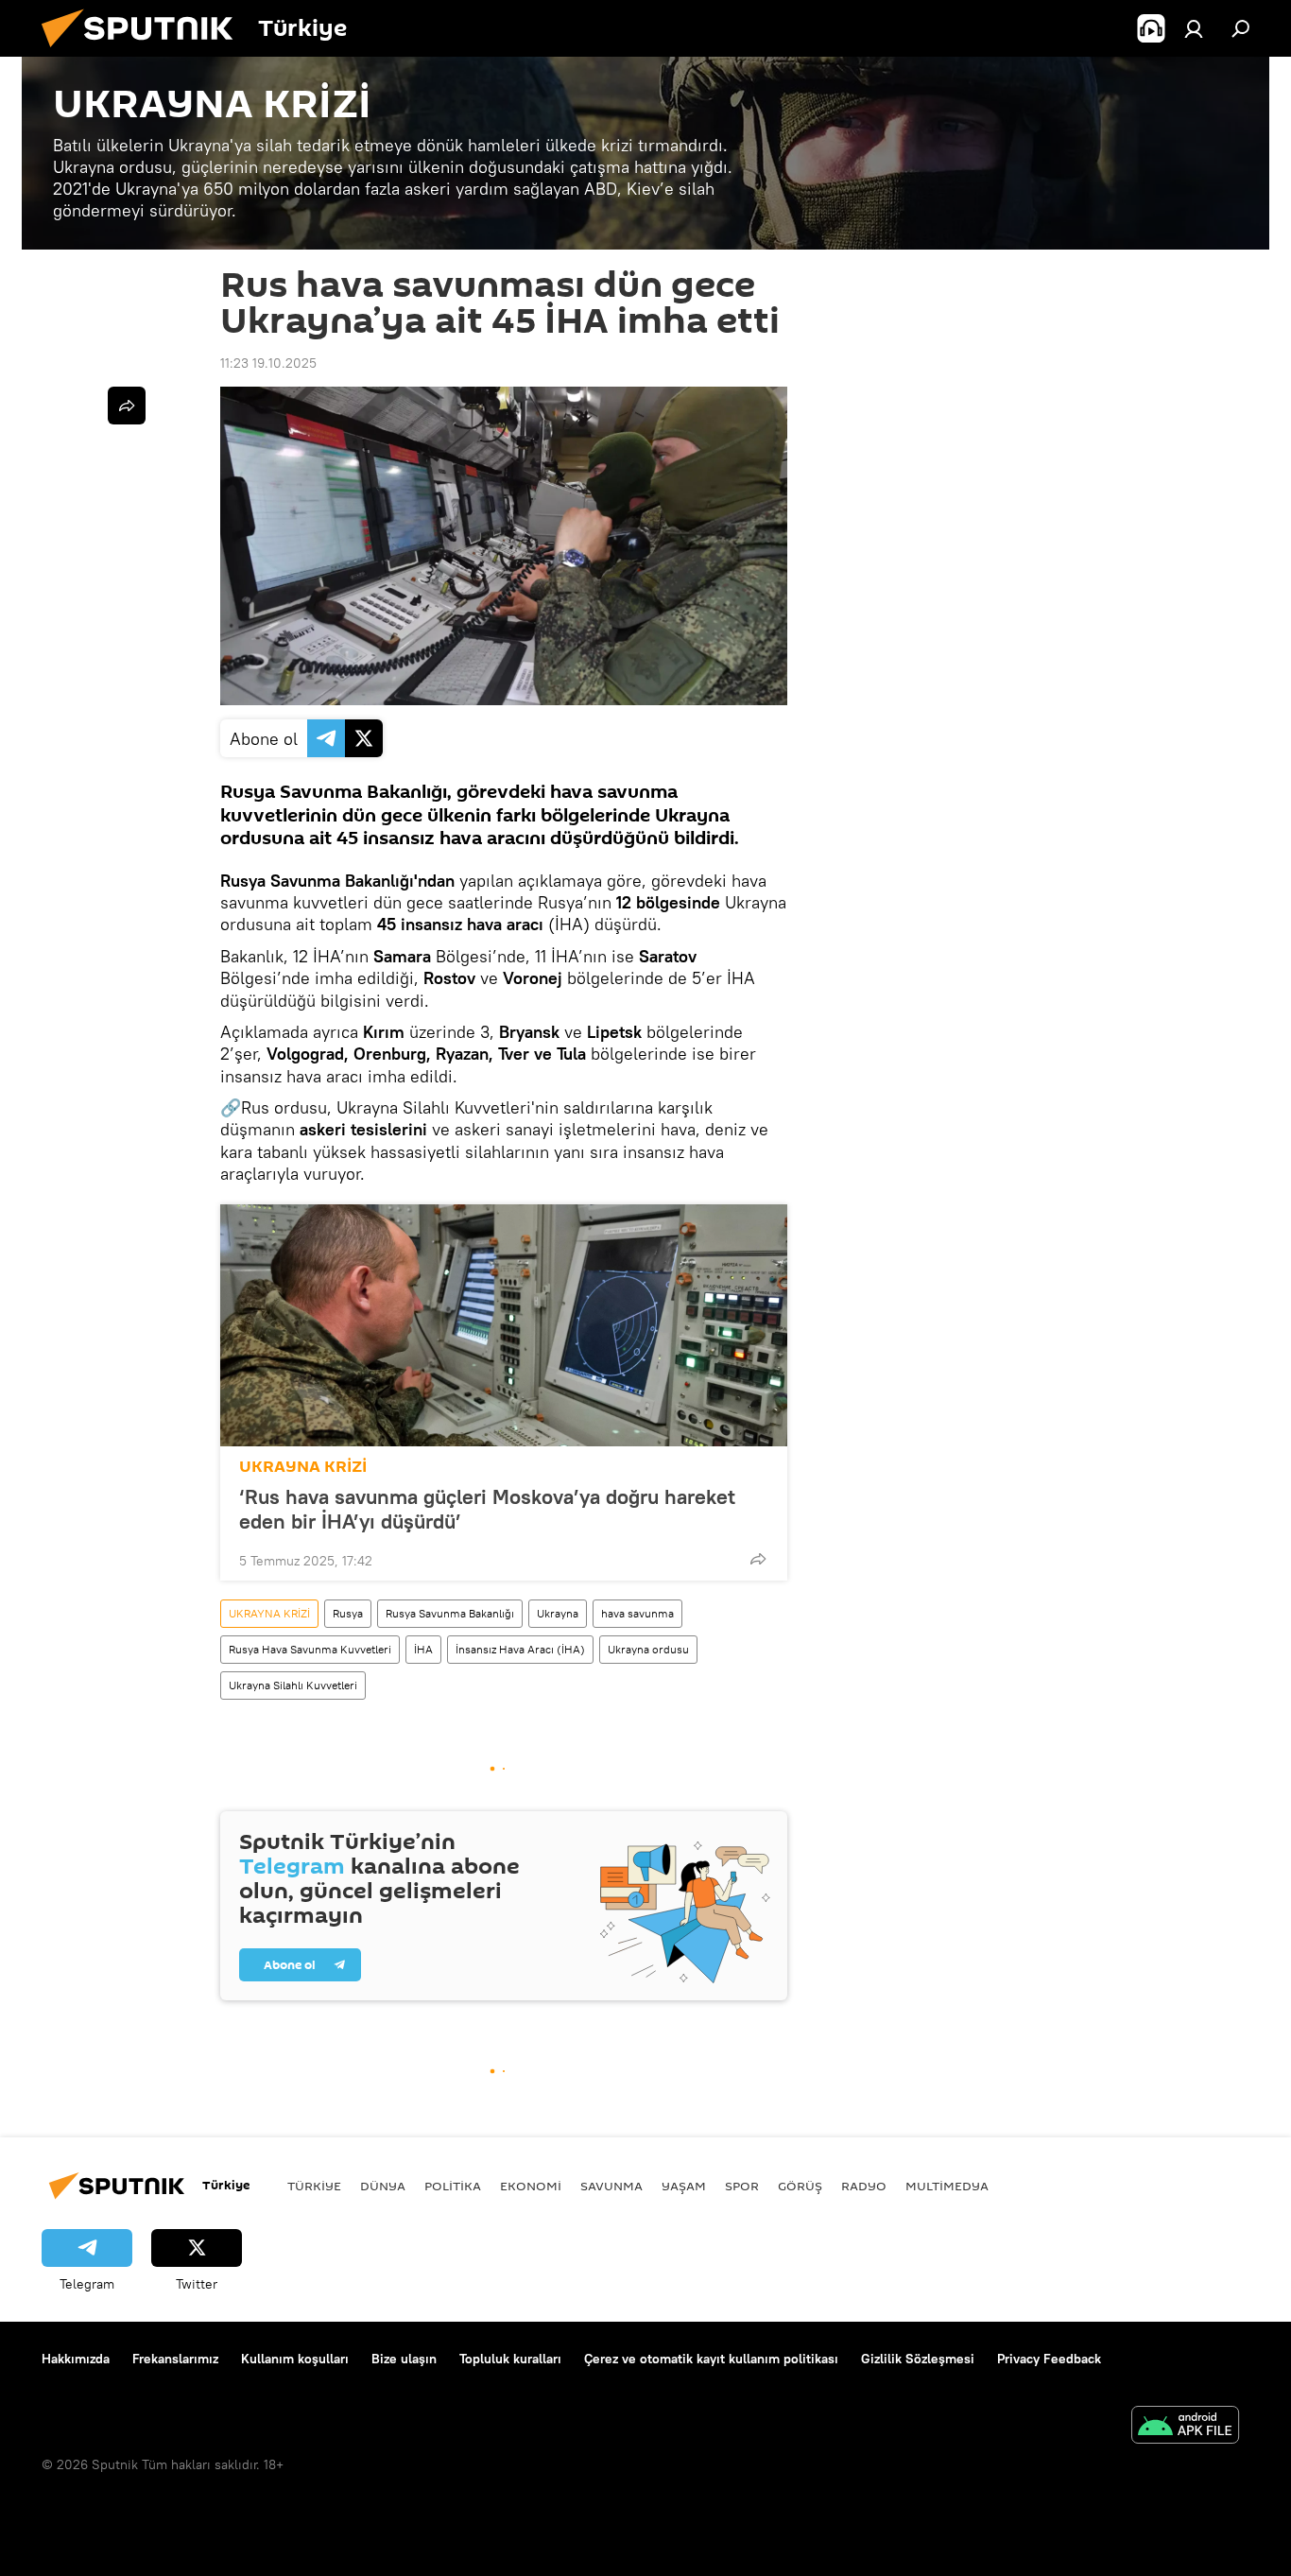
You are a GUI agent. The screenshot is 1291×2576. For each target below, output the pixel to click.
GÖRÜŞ (800, 2186)
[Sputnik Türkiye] (145, 52)
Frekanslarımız (175, 2359)
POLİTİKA (453, 2186)
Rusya (348, 1613)
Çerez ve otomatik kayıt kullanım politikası (711, 2359)
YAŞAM (684, 2186)
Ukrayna (558, 1613)
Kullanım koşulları (295, 2359)
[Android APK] (1185, 2427)
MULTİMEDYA (947, 2186)
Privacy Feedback (1049, 2359)
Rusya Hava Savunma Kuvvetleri (310, 1649)
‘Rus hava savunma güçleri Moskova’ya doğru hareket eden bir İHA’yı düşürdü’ (487, 1509)
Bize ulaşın (404, 2359)
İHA (423, 1649)
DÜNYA (383, 2186)
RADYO (864, 2186)
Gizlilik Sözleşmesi (918, 2359)
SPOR (742, 2186)
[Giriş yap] (1194, 28)
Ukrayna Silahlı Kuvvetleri (293, 1685)
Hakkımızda (76, 2359)
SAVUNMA (611, 2186)
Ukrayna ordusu (648, 1649)
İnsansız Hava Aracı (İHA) (520, 1649)
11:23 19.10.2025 (268, 363)
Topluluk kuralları (510, 2359)
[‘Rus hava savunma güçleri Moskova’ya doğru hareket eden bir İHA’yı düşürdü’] (504, 1325)
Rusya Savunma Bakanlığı (450, 1613)
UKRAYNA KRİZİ (303, 1467)
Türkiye (314, 2186)
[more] (758, 1559)
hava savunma (637, 1613)
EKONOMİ (531, 2186)
